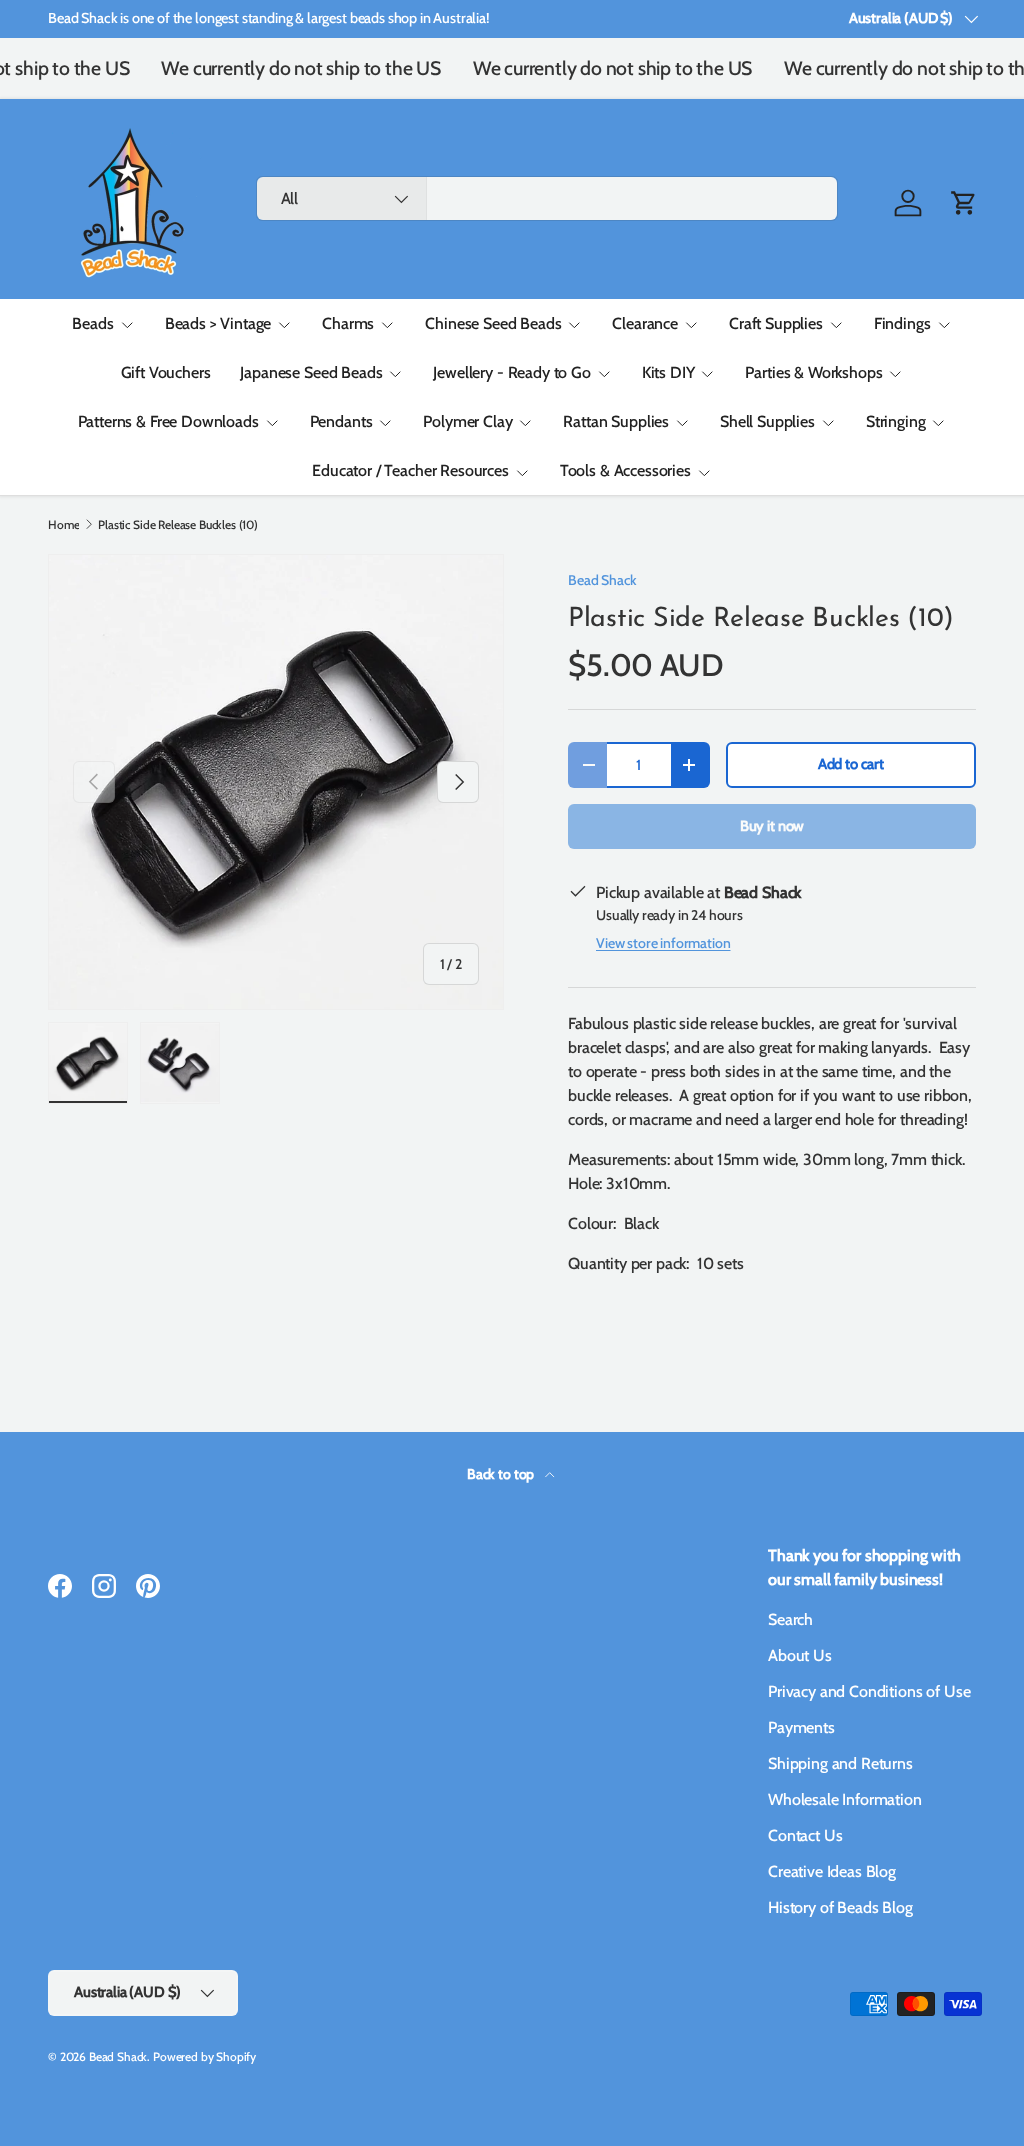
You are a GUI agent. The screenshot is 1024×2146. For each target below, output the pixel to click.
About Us (800, 1655)
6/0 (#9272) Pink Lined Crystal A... (836, 2079)
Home (63, 525)
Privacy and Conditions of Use (869, 1691)
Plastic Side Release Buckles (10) (178, 525)
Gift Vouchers (166, 372)
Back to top (502, 1474)
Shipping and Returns (840, 1763)
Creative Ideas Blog (832, 1871)
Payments (801, 1727)
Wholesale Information (845, 1799)
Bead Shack (602, 580)
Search (790, 1619)
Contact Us (805, 1835)
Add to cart (851, 764)
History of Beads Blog (840, 1907)
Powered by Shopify (204, 2056)
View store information (663, 943)
